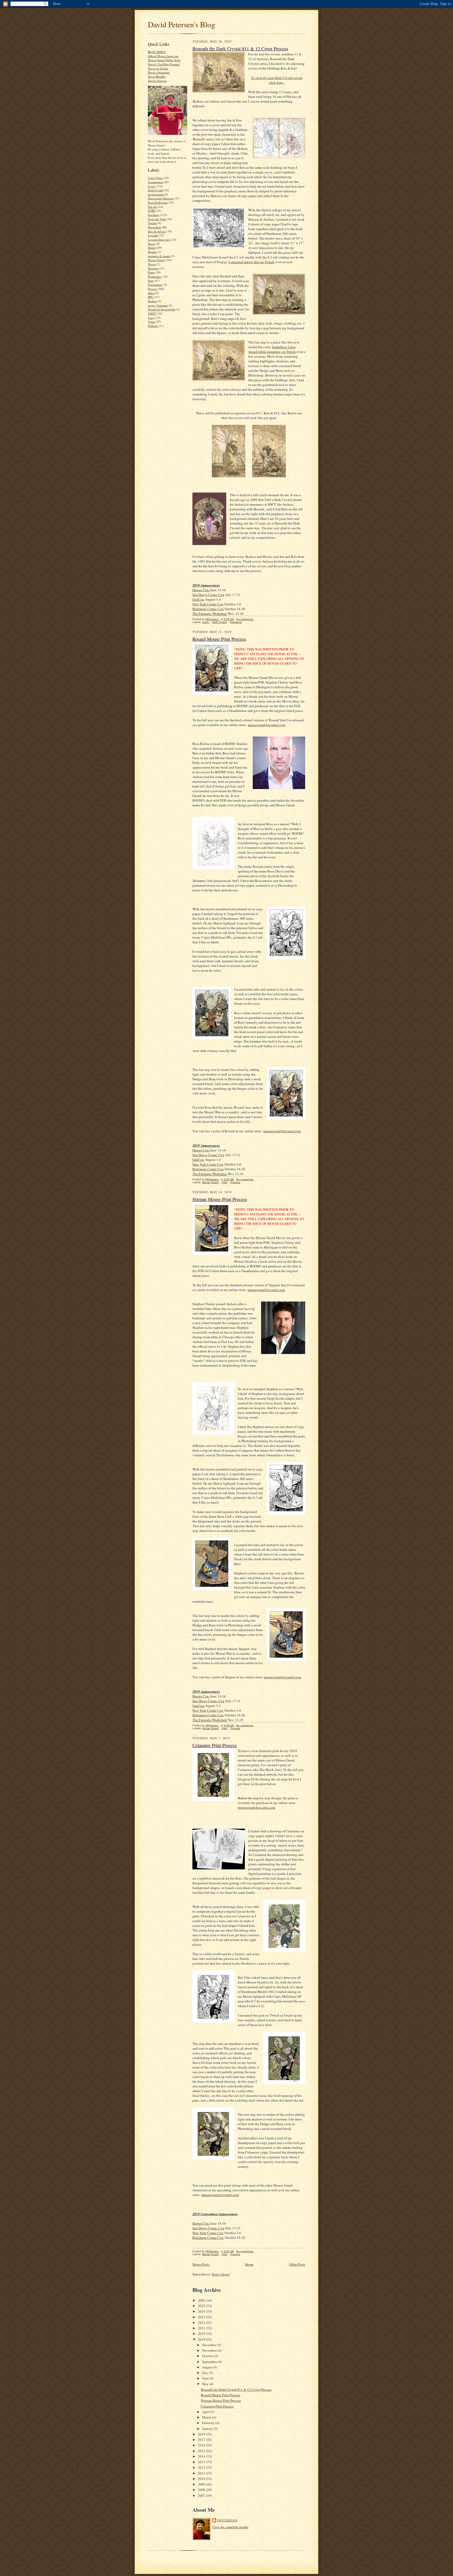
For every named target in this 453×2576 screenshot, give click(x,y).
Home (249, 2264)
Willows (153, 326)
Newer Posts (201, 2264)
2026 (202, 2300)
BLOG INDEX (157, 52)
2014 (202, 2456)
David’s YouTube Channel (164, 64)
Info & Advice (157, 231)
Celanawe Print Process (215, 1745)
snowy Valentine (158, 305)
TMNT (152, 313)
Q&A (151, 293)
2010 (202, 2479)
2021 (202, 2328)
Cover (152, 186)
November (210, 2350)
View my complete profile (230, 2527)
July (206, 2373)
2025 (202, 2306)
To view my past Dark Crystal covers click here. (277, 80)
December (210, 2345)
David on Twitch (158, 68)
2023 (202, 2317)
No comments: (245, 619)
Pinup (151, 272)
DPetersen (227, 2520)
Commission (155, 182)
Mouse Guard (156, 260)
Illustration (154, 227)
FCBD (152, 211)
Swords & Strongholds (162, 309)
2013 (202, 2462)
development (156, 194)
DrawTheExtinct (158, 202)
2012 (202, 2467)
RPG (151, 297)
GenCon (198, 599)
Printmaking (155, 285)
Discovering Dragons (161, 198)
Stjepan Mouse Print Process (220, 1199)
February (209, 2423)
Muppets (153, 268)
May (206, 2384)
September (210, 2362)
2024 (202, 2311)
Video (152, 322)
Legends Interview (159, 239)
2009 (202, 2484)
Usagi (151, 318)
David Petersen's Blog (182, 24)
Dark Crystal (155, 190)
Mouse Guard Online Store (164, 60)
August (208, 2367)
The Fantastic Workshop (210, 613)
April (206, 2412)
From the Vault (157, 219)
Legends (153, 235)
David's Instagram (159, 72)
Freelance (154, 215)
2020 (202, 2334)
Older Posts (297, 2264)
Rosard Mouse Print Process (219, 639)
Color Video (155, 178)
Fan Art (152, 207)
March (207, 2417)
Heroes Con (201, 590)
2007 (202, 2495)
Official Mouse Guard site (163, 56)
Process (152, 289)
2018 (202, 2434)
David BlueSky (157, 76)
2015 (202, 2451)
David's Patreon (157, 81)
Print (151, 281)
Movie (152, 264)
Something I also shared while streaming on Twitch (272, 349)
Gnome (152, 223)
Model (152, 248)
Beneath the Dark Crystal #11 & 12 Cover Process (240, 49)
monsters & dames (159, 256)
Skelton (152, 301)
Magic (152, 244)
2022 (202, 2323)
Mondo (152, 252)
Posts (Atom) (221, 2274)
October (208, 2356)
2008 (202, 2490)
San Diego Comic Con (208, 595)
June (206, 2378)
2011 (202, 2473)
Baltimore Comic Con (208, 609)
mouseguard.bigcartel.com (266, 725)
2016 (202, 2445)
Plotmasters (155, 276)
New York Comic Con (208, 604)
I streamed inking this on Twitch (251, 262)
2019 (202, 2339)
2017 (202, 2440)
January (208, 2429)
